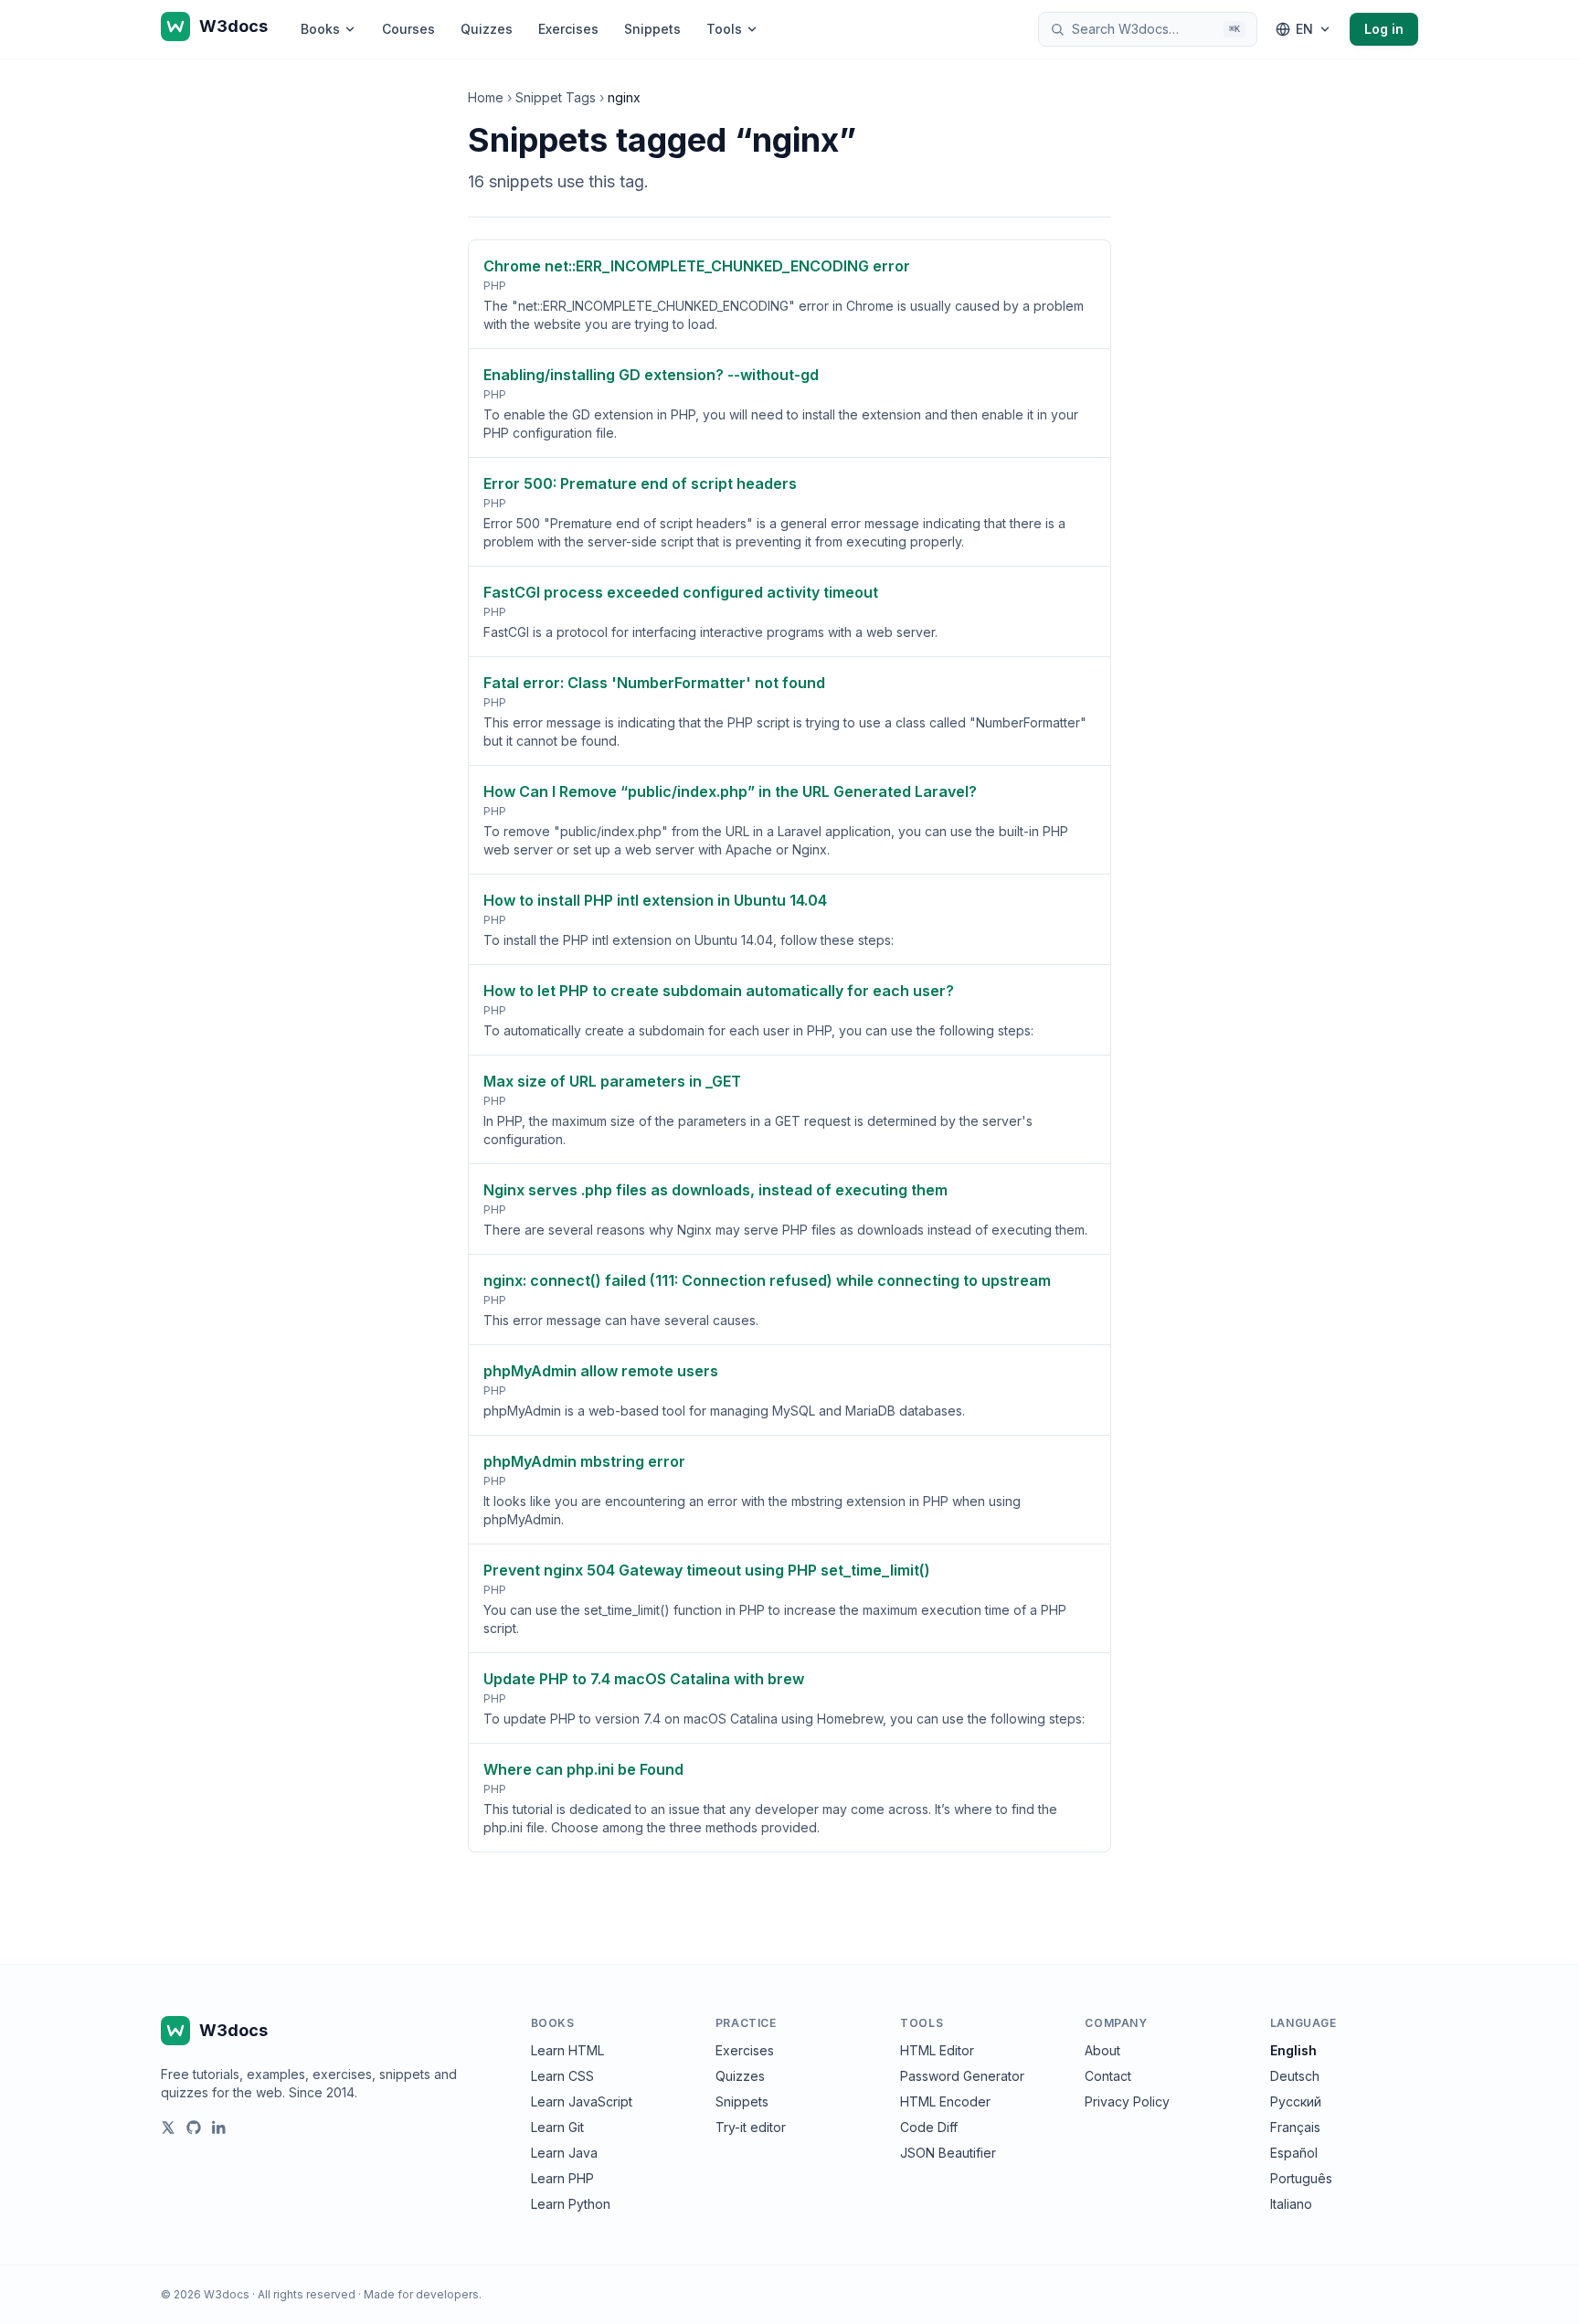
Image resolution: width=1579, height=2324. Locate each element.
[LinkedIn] (219, 2128)
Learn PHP (562, 2178)
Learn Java (564, 2153)
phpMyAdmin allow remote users (601, 1371)
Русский (1296, 2101)
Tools (724, 29)
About (1102, 2050)
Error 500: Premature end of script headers (640, 483)
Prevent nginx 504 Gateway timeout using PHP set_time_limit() (707, 1570)
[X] (168, 2128)
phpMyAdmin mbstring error (584, 1461)
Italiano (1291, 2204)
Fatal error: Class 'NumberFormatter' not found (654, 683)
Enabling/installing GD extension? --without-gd (651, 375)
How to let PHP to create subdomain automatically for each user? (719, 991)
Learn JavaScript (582, 2101)
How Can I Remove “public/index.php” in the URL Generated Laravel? (730, 791)
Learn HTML (567, 2050)
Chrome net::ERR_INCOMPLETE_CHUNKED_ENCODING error (697, 266)
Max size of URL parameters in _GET (612, 1081)
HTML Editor (937, 2050)
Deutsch (1295, 2076)
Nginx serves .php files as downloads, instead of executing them (715, 1190)
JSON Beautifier (948, 2153)
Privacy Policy (1127, 2101)
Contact (1108, 2076)
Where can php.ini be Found (583, 1769)
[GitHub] (194, 2128)
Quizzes (487, 29)
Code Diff (929, 2127)
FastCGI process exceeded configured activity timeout (681, 592)
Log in (1384, 29)
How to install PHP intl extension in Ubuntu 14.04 (655, 900)
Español (1294, 2153)
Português (1301, 2178)
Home (486, 97)
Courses (408, 29)
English (1293, 2050)
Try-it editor (751, 2127)
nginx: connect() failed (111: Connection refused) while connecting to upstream (767, 1280)
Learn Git (557, 2127)
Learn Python (571, 2204)
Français (1295, 2127)
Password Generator (962, 2076)
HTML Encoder (945, 2101)
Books (320, 29)
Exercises (568, 29)
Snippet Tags (556, 97)
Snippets (652, 29)
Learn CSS (562, 2076)
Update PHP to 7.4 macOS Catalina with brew (644, 1679)
